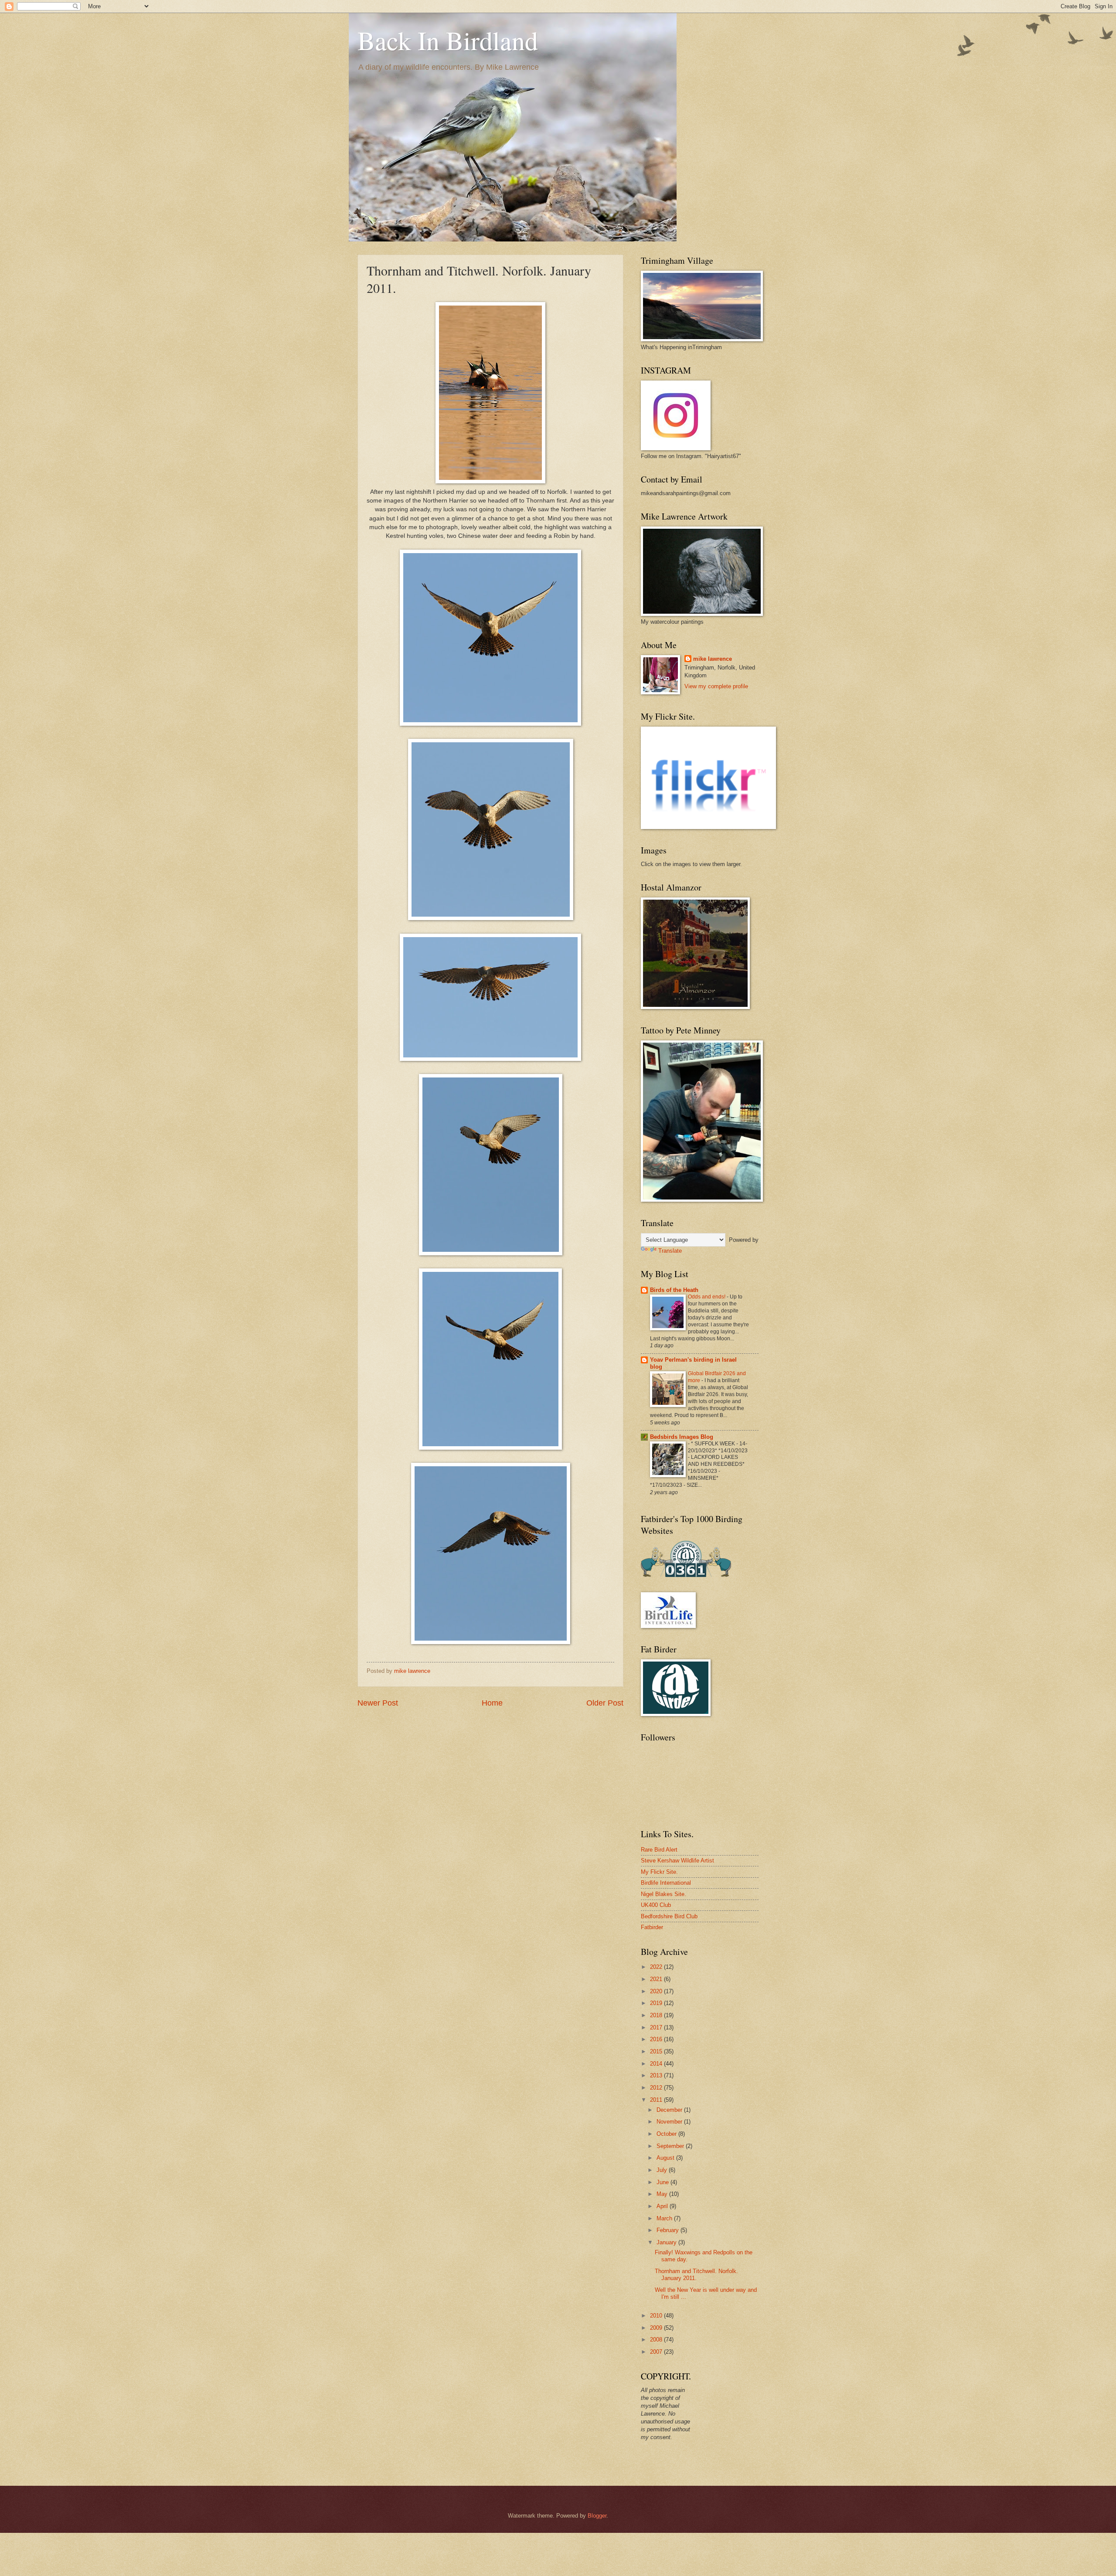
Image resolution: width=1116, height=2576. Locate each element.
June (663, 2182)
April (663, 2206)
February (669, 2230)
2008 (657, 2340)
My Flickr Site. (659, 1872)
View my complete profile (716, 686)
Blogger (597, 2516)
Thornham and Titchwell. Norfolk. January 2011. (696, 2274)
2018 (657, 2015)
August (666, 2158)
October (667, 2134)
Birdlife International (666, 1883)
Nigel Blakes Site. (663, 1894)
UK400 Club (656, 1905)
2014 (657, 2064)
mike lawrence (713, 659)
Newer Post (378, 1703)
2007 (657, 2352)
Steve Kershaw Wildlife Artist (677, 1861)
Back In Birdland (448, 40)
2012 (657, 2088)
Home (492, 1703)
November (670, 2122)
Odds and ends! (707, 1297)
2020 (657, 1991)
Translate (670, 1251)
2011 (657, 2100)
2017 (657, 2027)
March (665, 2218)
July (663, 2170)
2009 (657, 2328)
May (663, 2194)
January (667, 2242)
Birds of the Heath (674, 1290)
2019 (657, 2003)
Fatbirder (652, 1927)
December (670, 2110)
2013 (657, 2075)
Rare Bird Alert (659, 1850)
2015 (657, 2051)
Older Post (605, 1703)
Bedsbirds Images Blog (682, 1437)
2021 (657, 1979)
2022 (657, 1967)
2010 (657, 2316)
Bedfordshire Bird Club (669, 1916)
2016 (657, 2039)
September (671, 2146)
